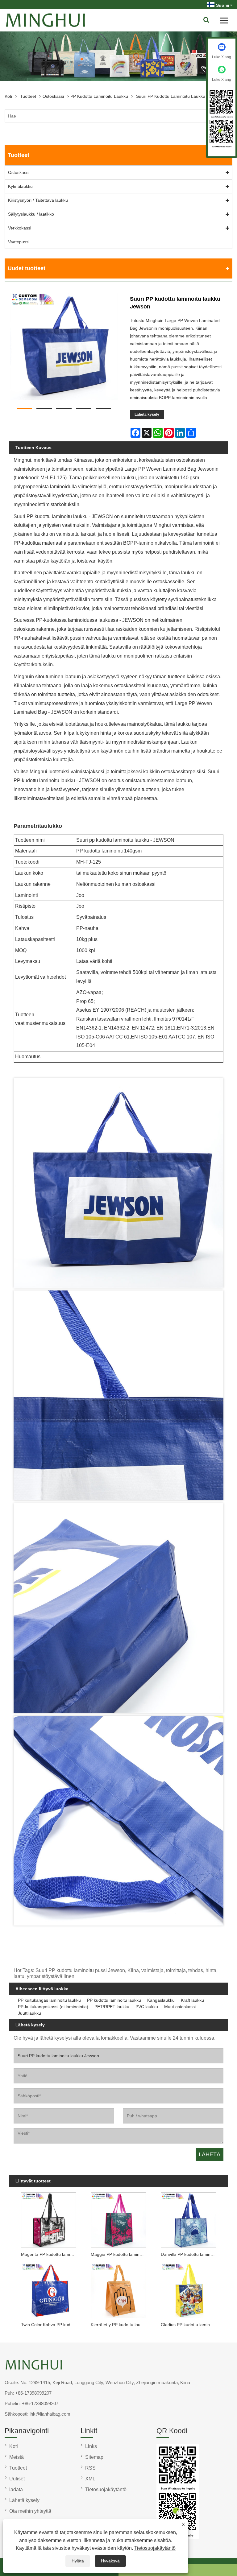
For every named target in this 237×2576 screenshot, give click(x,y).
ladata (16, 2489)
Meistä (17, 2457)
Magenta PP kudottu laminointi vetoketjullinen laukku (50, 2254)
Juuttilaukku (29, 2013)
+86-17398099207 (33, 2393)
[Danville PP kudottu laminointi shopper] (188, 2219)
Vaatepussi (19, 242)
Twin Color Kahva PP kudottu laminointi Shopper (50, 2325)
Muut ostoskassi (180, 2007)
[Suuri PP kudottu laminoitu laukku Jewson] (64, 347)
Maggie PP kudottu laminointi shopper (120, 2254)
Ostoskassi (53, 96)
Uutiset (17, 2479)
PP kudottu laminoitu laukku (99, 96)
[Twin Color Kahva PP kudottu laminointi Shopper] (49, 2289)
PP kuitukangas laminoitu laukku (49, 2000)
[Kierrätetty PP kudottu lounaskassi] (118, 2289)
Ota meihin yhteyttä (30, 2511)
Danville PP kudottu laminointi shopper (190, 2254)
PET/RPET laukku (112, 2007)
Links (91, 2446)
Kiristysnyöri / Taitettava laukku (38, 200)
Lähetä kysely (147, 415)
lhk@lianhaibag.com (50, 2414)
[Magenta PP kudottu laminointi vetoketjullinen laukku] (49, 2219)
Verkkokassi (20, 228)
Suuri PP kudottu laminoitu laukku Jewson (179, 96)
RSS (90, 2468)
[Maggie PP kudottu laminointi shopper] (118, 2219)
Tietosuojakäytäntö (155, 2548)
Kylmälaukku (20, 186)
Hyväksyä (110, 2561)
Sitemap (94, 2457)
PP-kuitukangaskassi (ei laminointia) (53, 2007)
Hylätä (78, 2561)
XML (90, 2479)
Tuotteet (28, 96)
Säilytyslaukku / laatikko (31, 214)
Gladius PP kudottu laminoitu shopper (190, 2325)
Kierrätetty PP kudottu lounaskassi (120, 2325)
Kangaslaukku (161, 2000)
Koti (8, 96)
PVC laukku (147, 2007)
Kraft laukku (192, 2000)
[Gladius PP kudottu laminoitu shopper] (188, 2289)
